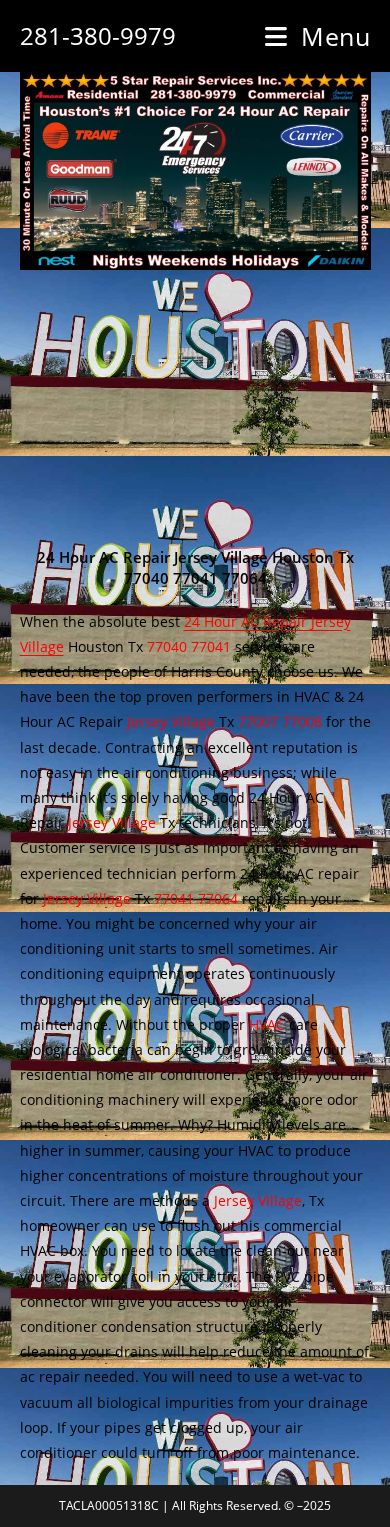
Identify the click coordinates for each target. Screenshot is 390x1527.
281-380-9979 (98, 35)
